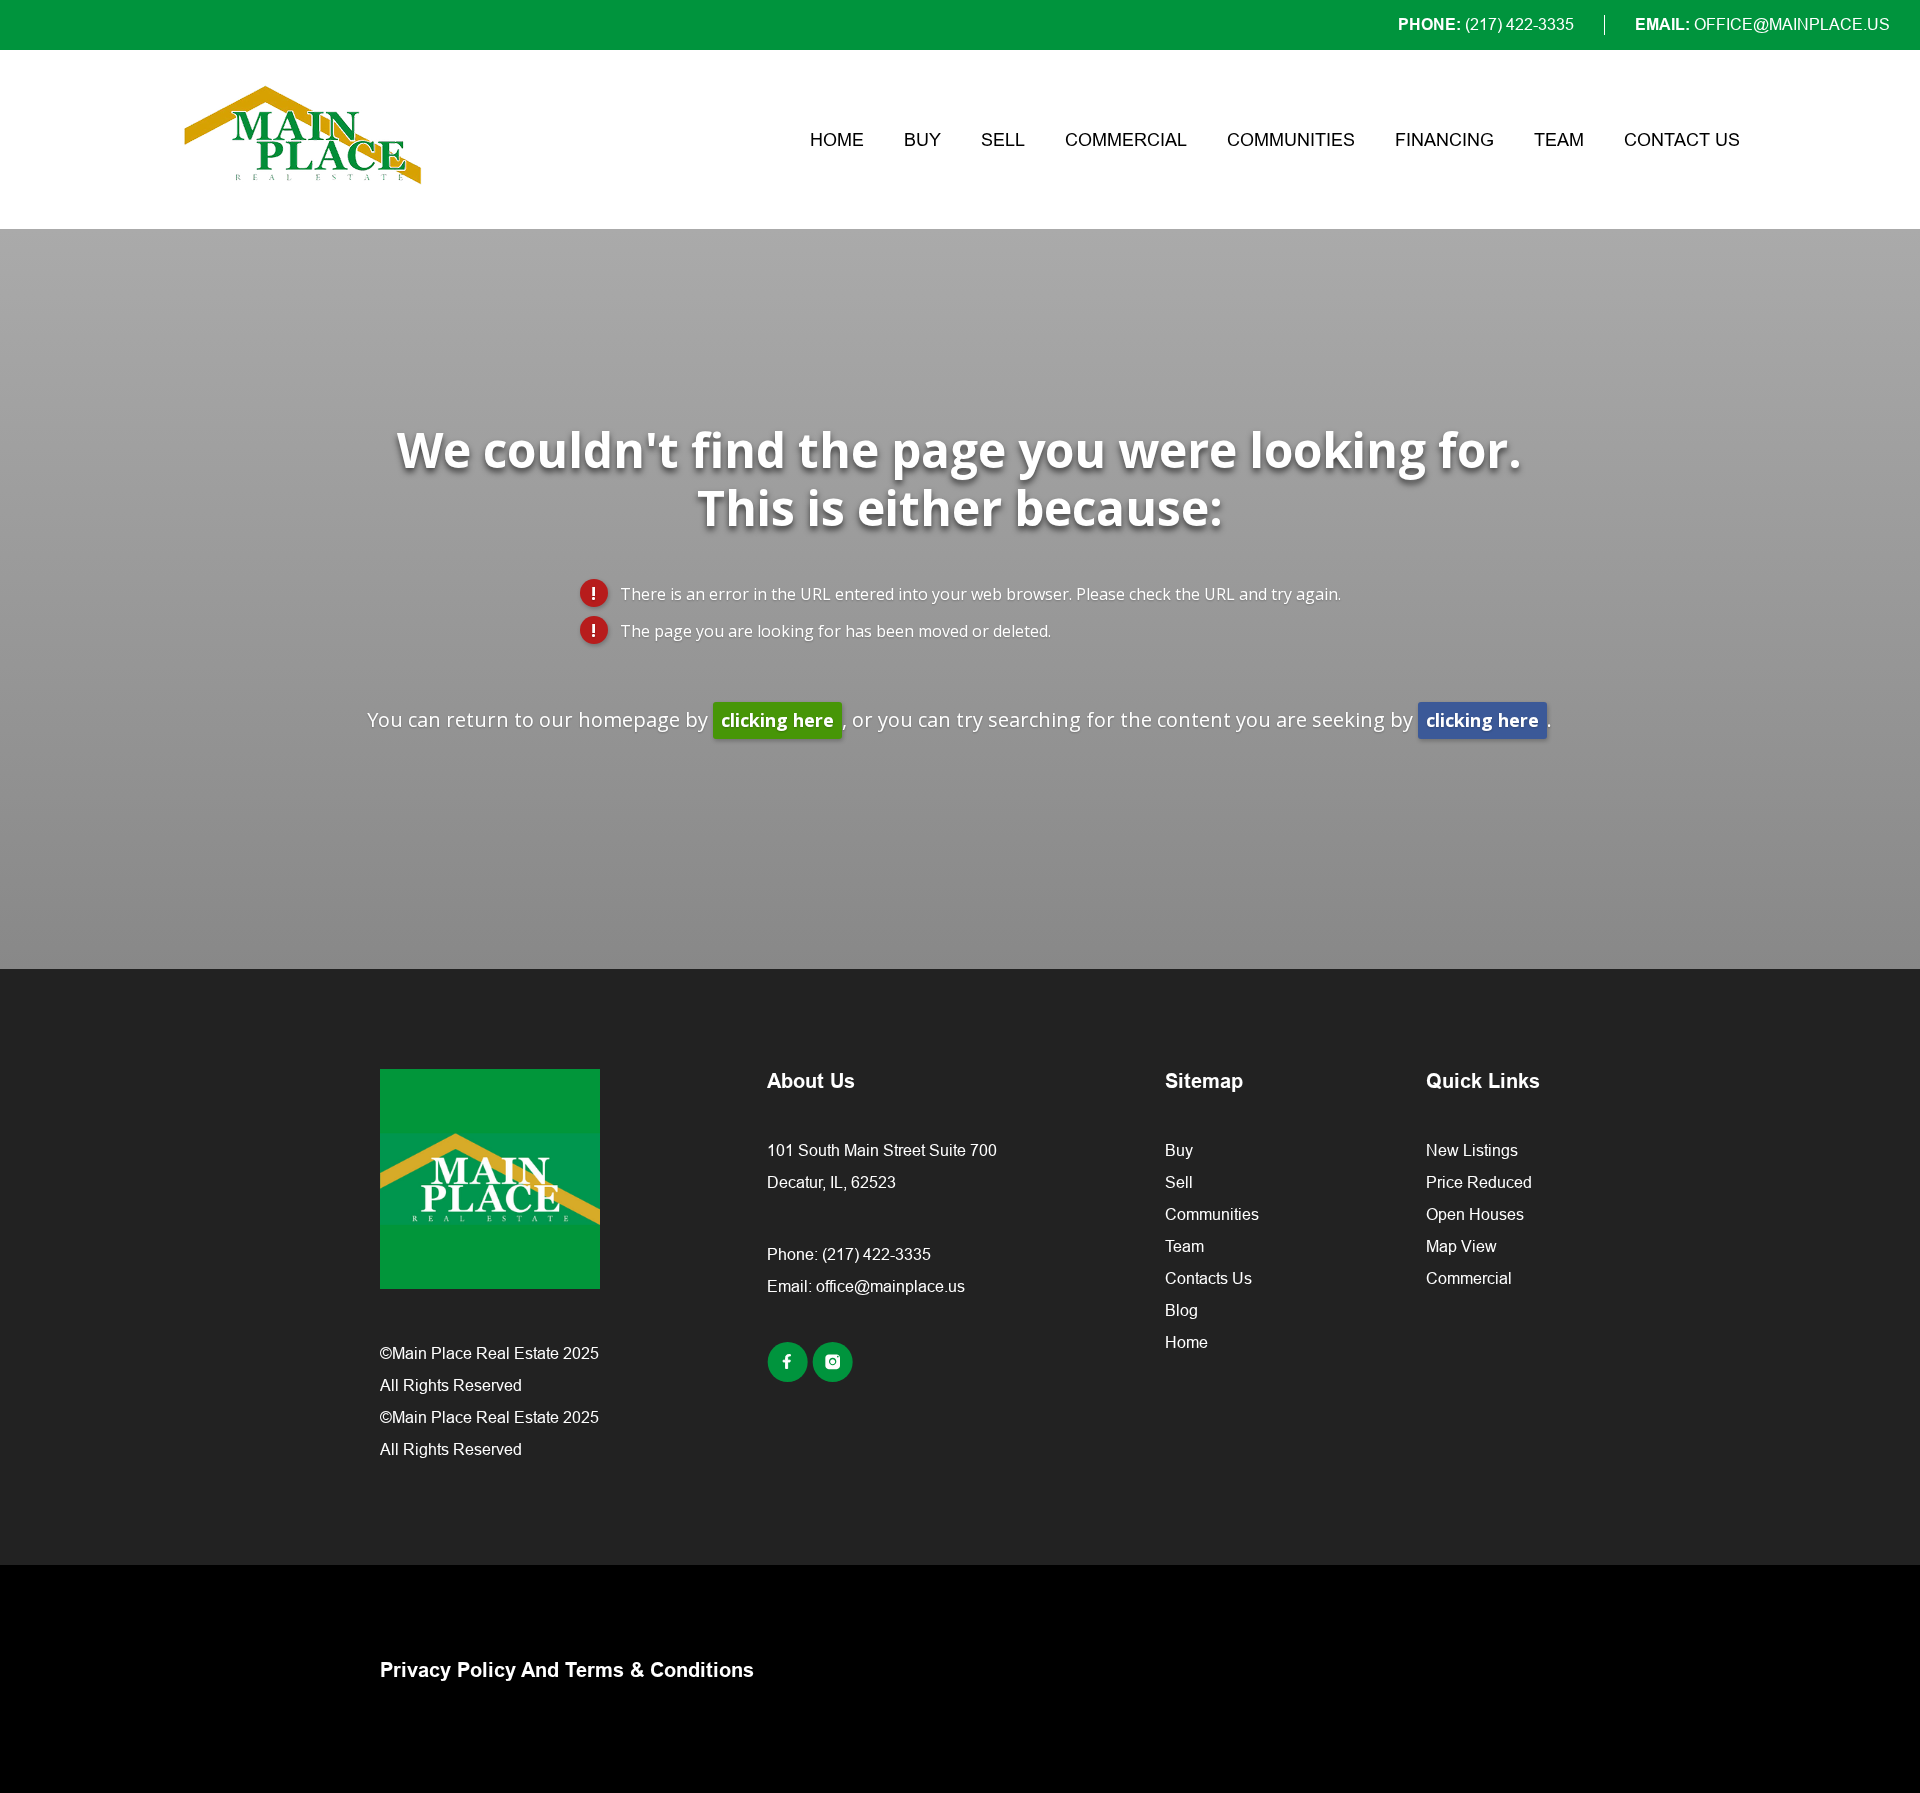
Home (837, 139)
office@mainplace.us (890, 1286)
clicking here (777, 720)
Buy (922, 139)
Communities (1291, 139)
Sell (1003, 139)
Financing (1444, 139)
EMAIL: (1762, 24)
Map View (1461, 1246)
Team (1559, 139)
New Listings (1472, 1150)
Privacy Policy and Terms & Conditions (567, 1670)
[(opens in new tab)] (789, 1376)
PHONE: (1486, 24)
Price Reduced (1479, 1182)
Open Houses (1475, 1214)
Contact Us (1682, 139)
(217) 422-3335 (876, 1254)
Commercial (1126, 139)
